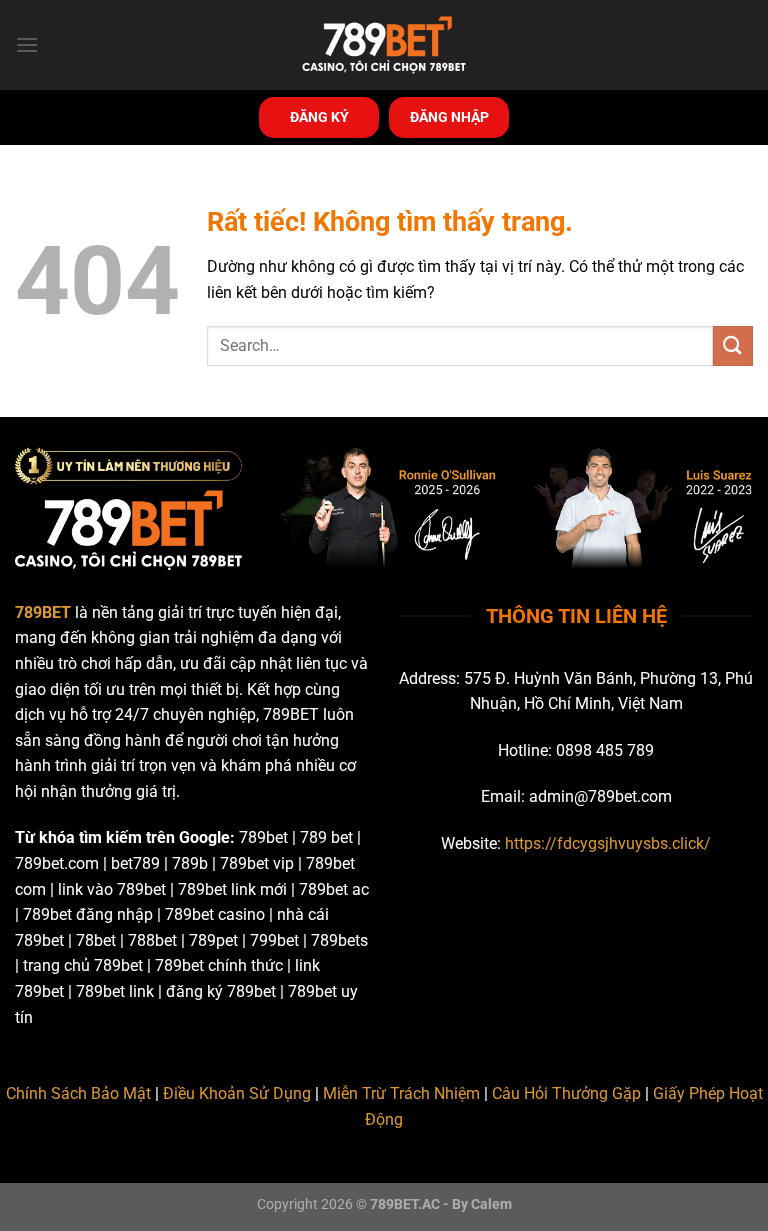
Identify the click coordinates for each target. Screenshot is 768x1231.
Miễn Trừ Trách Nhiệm (401, 1093)
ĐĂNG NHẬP (449, 117)
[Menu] (27, 44)
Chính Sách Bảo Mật (78, 1093)
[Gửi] (733, 345)
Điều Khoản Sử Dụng (237, 1093)
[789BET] (384, 45)
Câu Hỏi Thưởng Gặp (566, 1093)
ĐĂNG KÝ (319, 117)
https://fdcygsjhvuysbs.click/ (608, 843)
